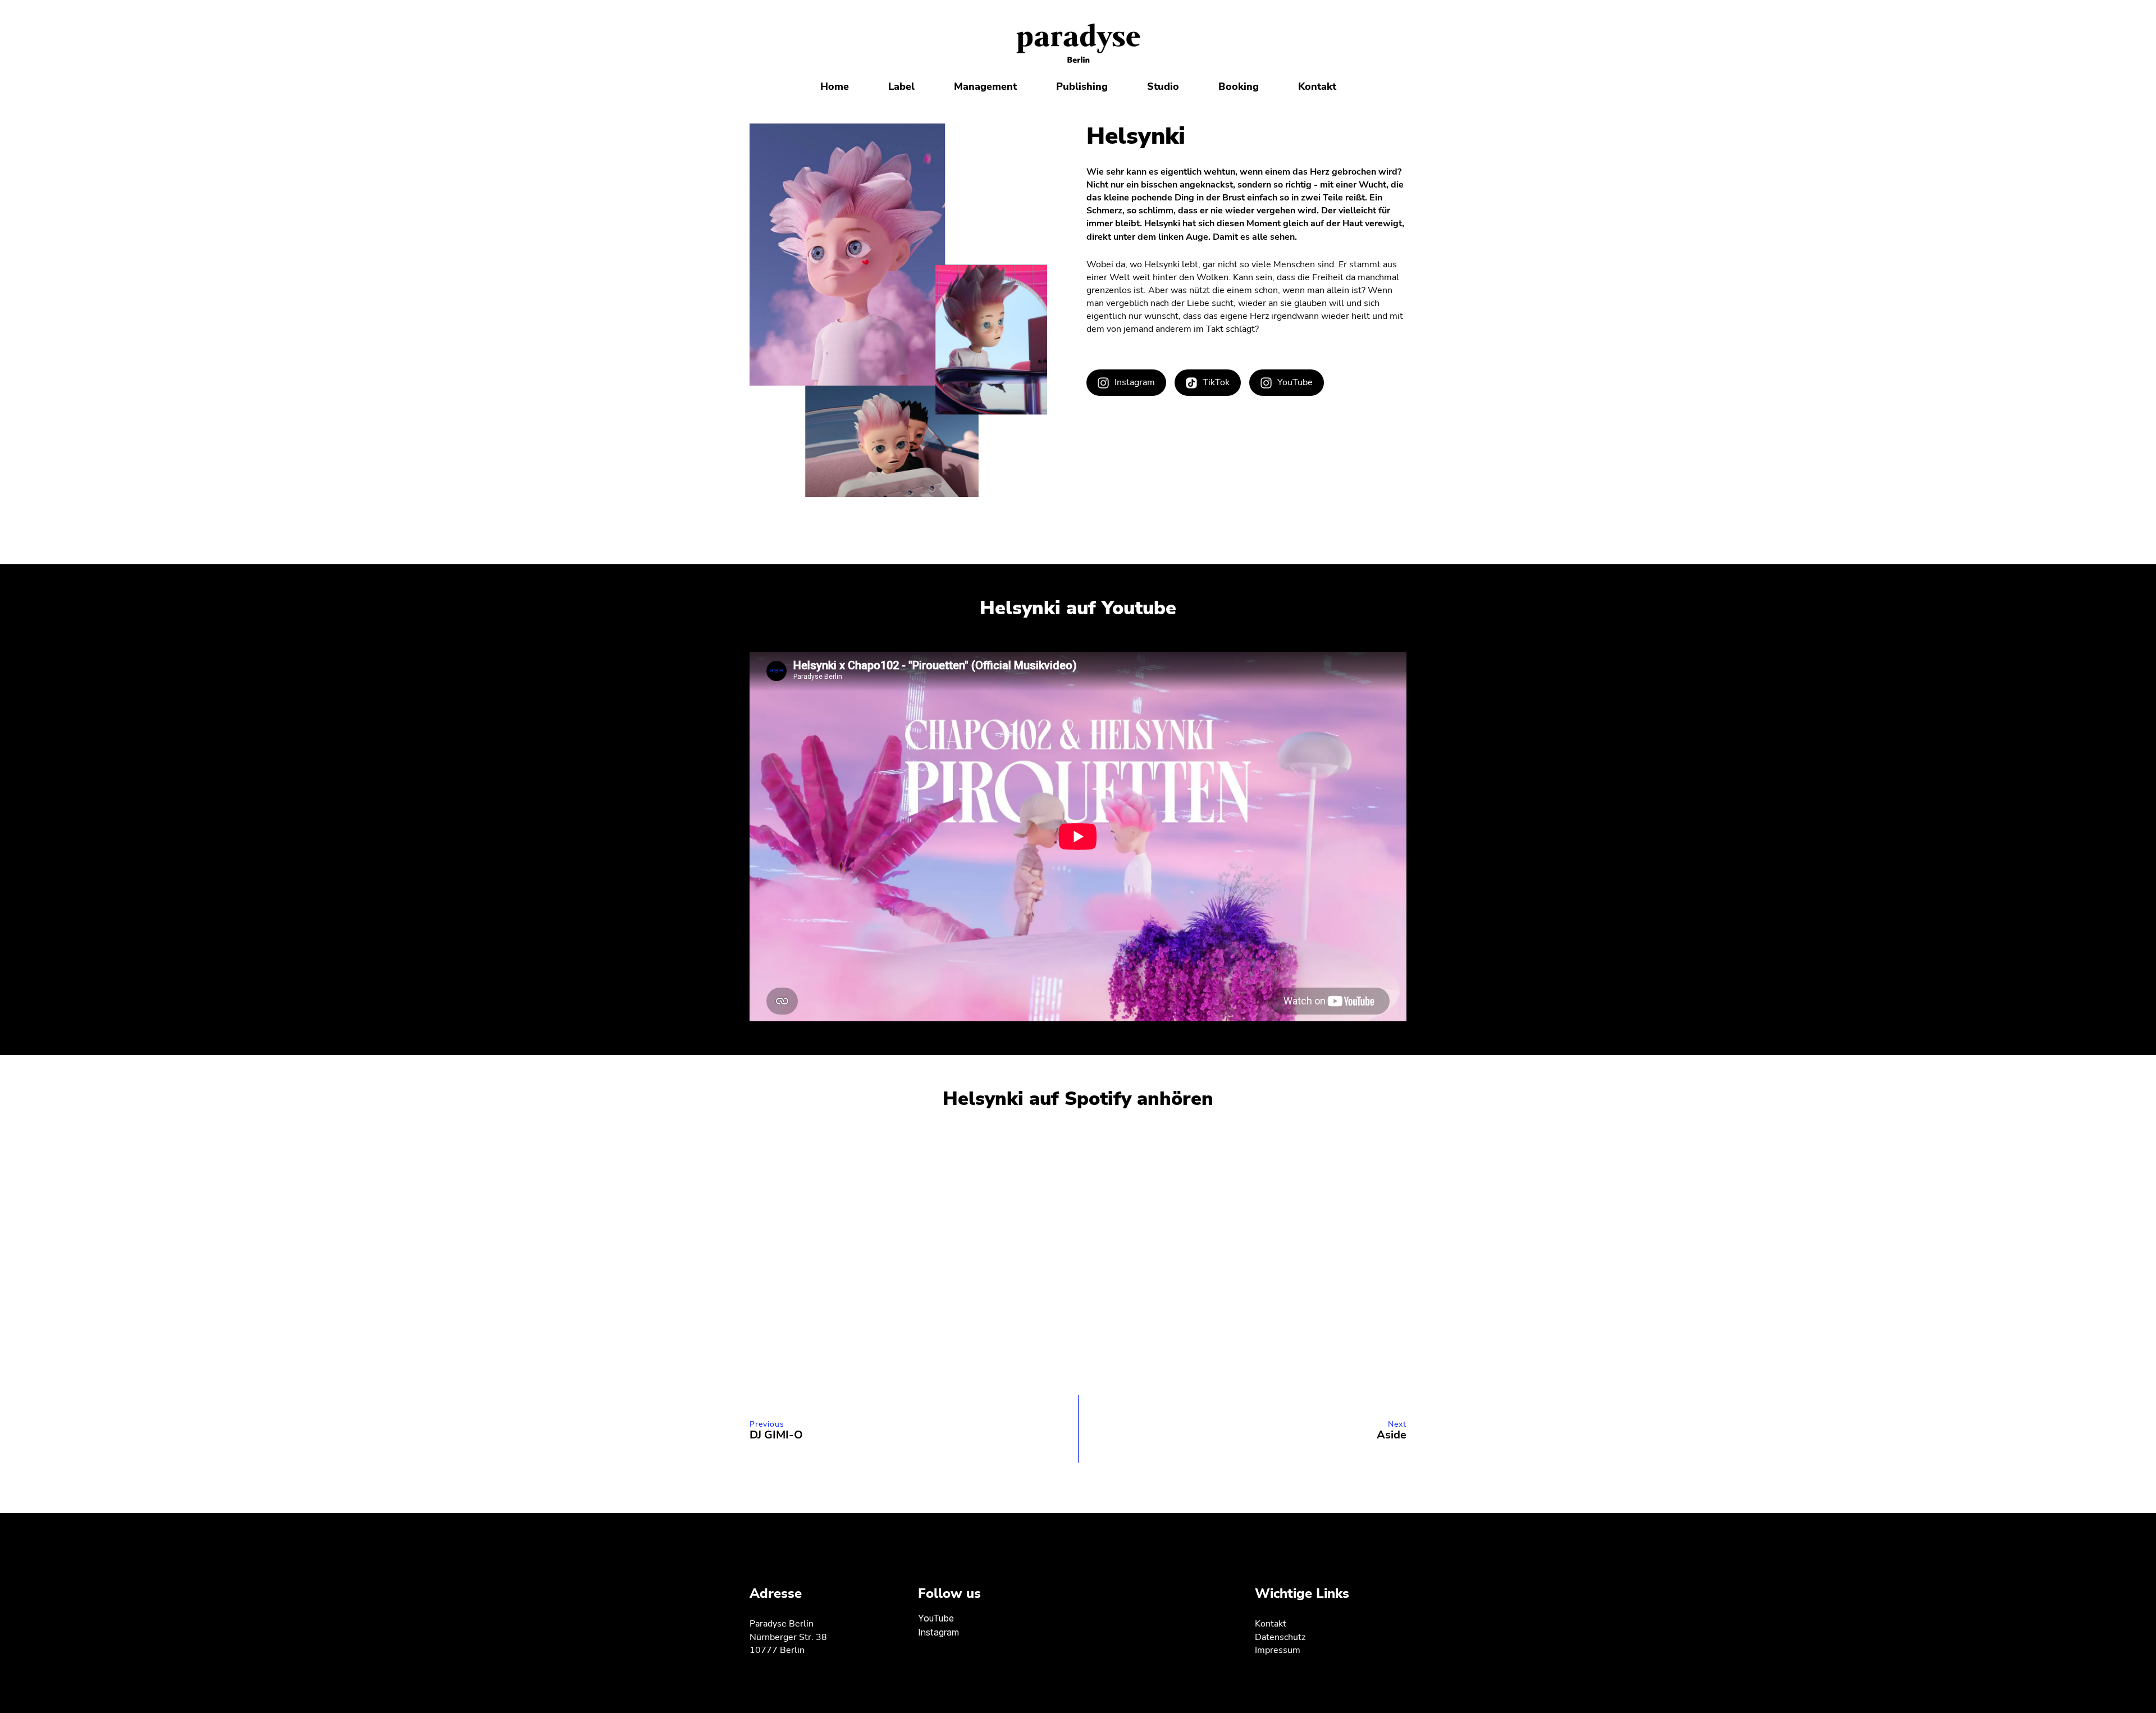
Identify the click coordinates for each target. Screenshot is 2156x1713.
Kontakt (1271, 1624)
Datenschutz (1280, 1637)
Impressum (1278, 1650)
